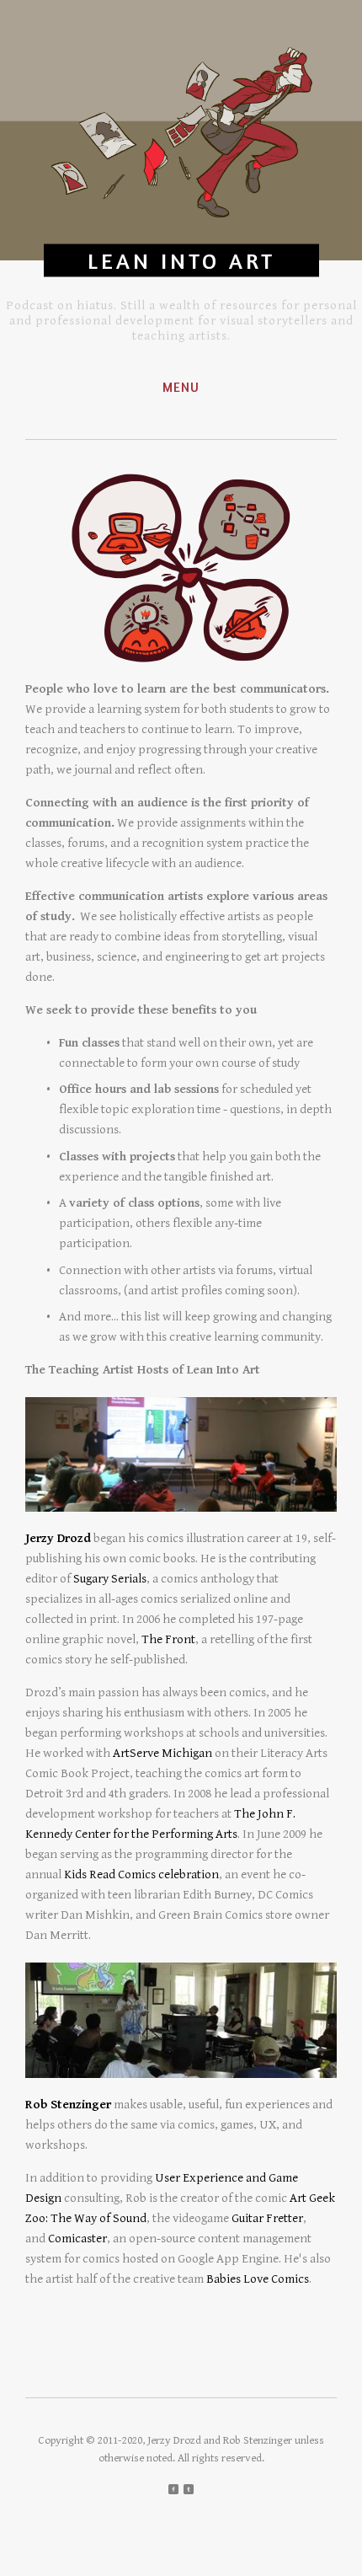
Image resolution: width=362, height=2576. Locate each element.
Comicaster (77, 2239)
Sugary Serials (110, 1579)
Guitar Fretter (267, 2218)
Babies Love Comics (258, 2279)
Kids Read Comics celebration (141, 1874)
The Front (168, 1639)
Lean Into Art (181, 261)
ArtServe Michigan (162, 1753)
